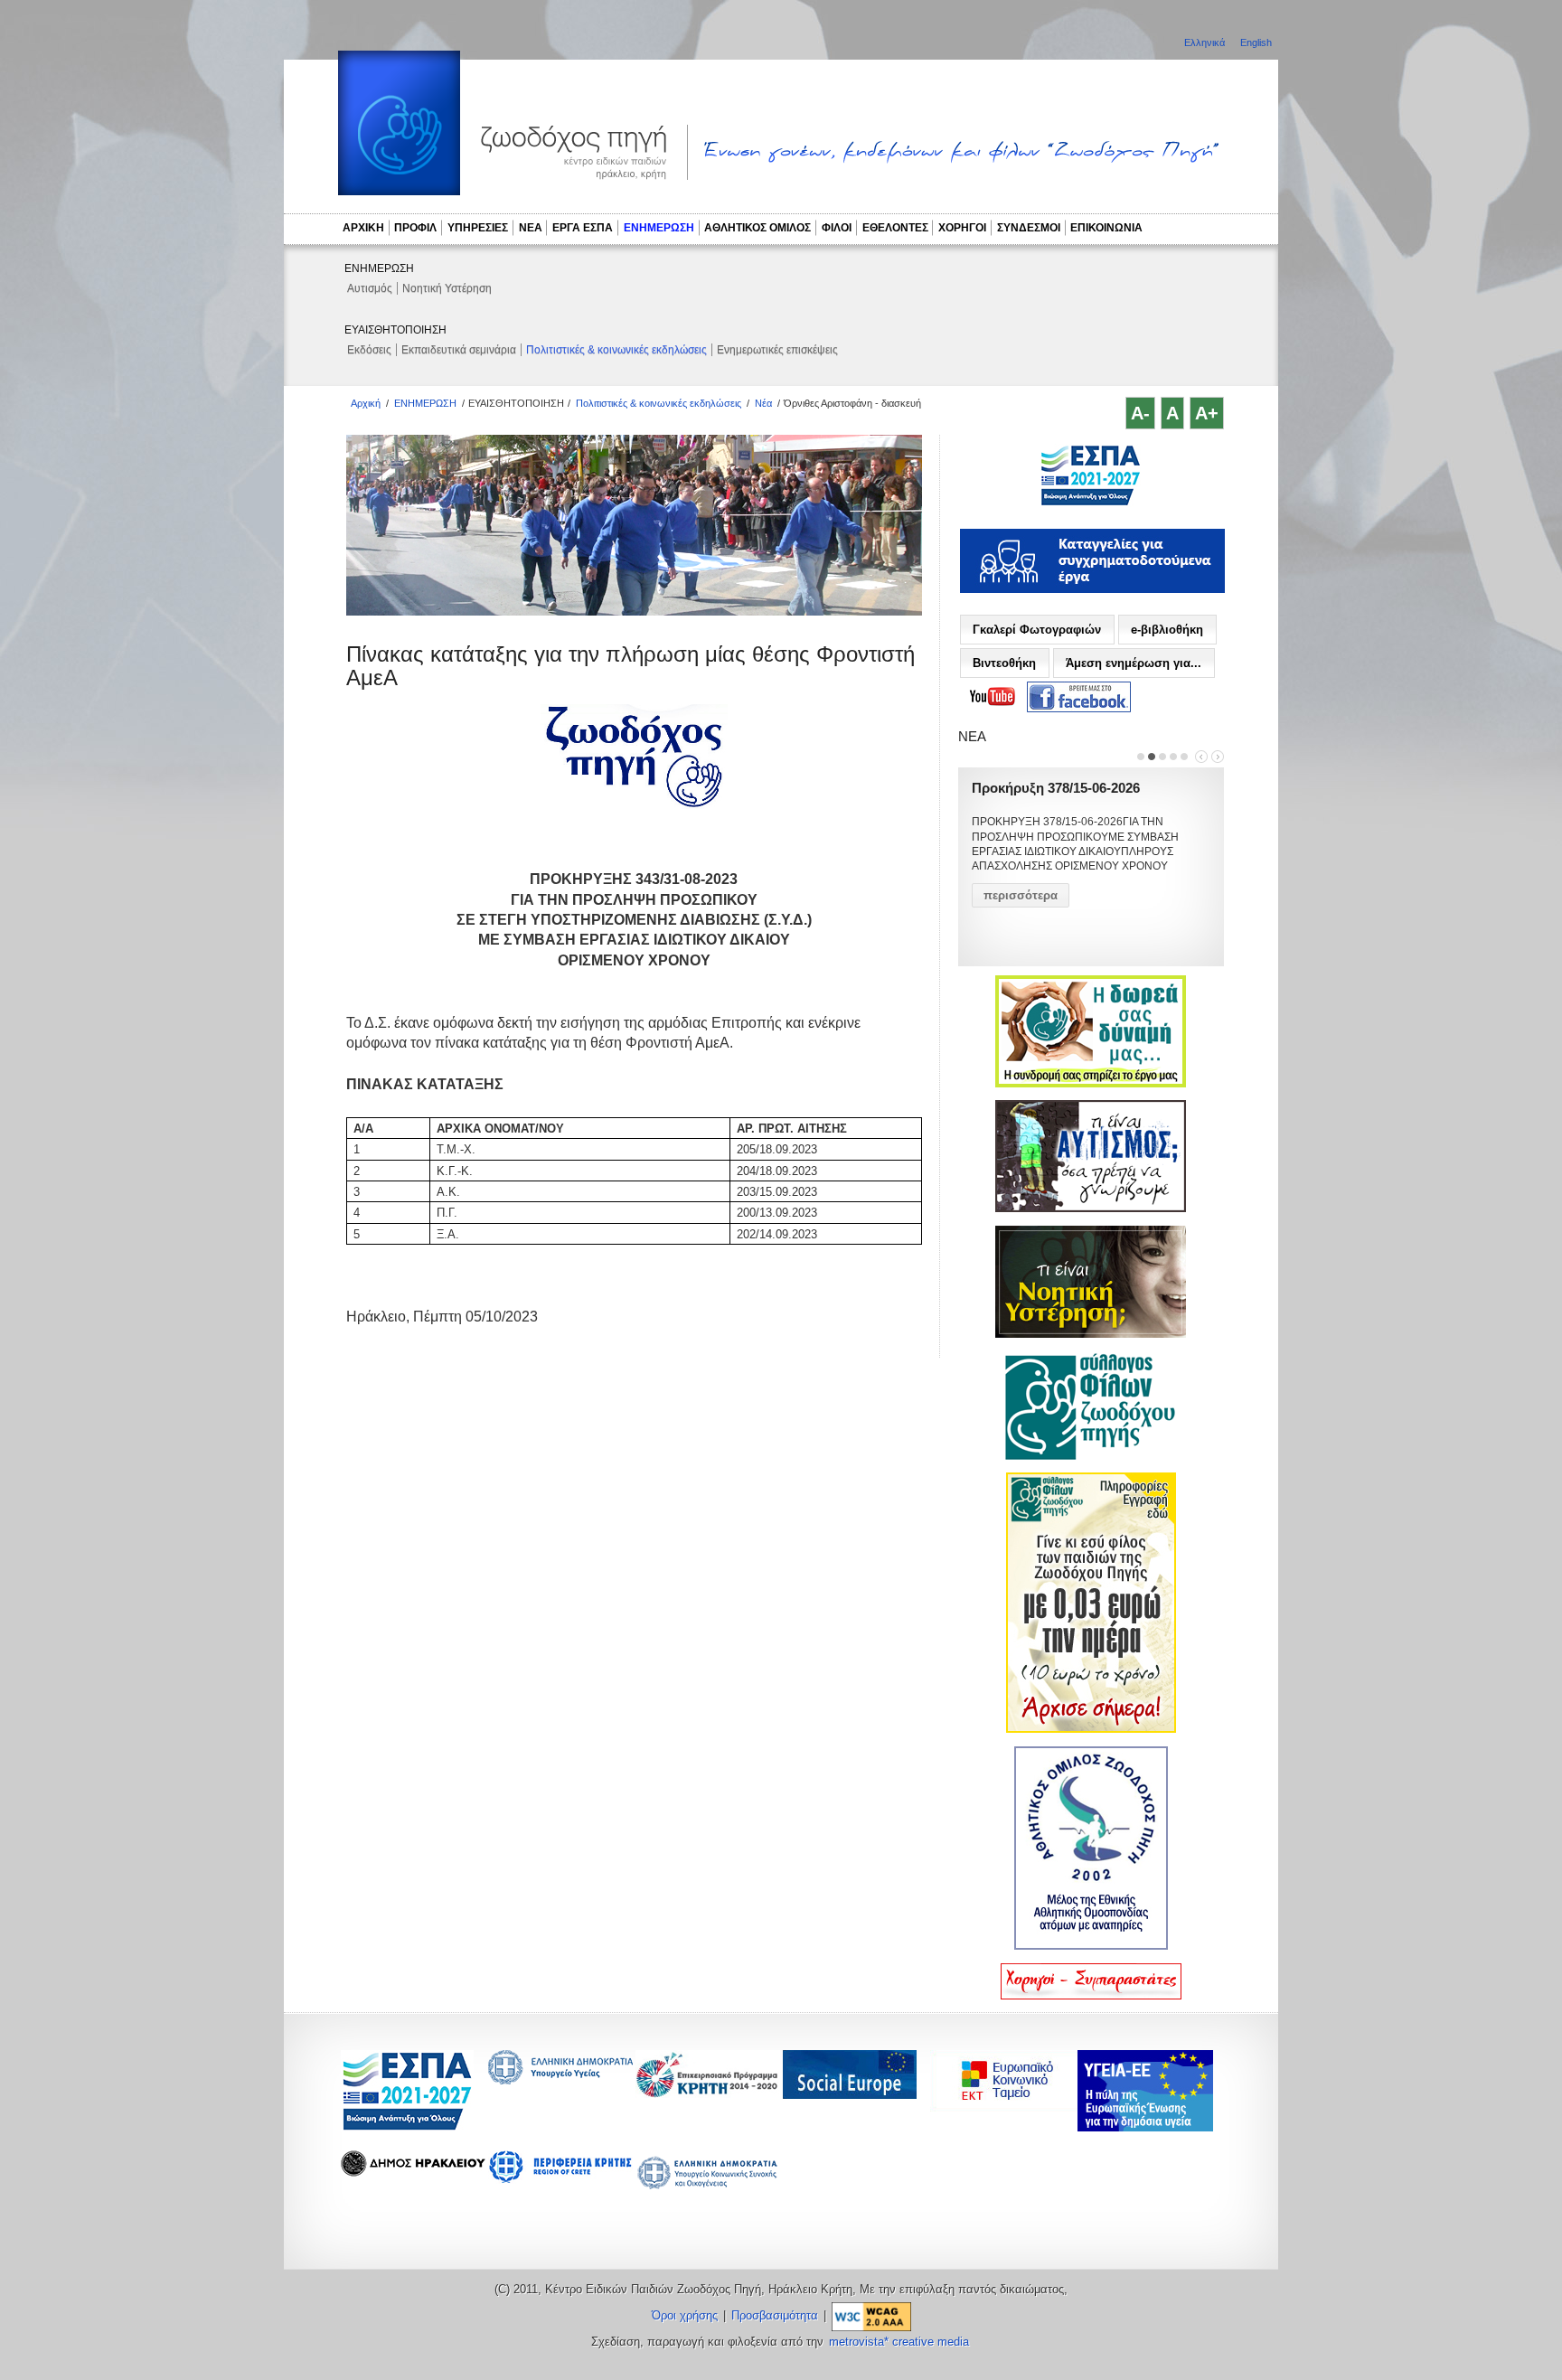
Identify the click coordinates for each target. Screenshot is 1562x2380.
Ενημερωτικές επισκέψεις (777, 350)
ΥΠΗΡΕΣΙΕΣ (478, 228)
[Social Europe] (850, 2094)
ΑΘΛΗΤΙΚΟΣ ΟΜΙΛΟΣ (757, 228)
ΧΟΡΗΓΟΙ (962, 228)
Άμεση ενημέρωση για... (1134, 663)
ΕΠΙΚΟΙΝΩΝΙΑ (1106, 228)
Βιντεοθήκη (1004, 663)
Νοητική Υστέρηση (447, 288)
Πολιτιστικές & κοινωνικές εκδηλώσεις (616, 350)
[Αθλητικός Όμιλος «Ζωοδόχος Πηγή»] (1091, 1946)
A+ (1207, 413)
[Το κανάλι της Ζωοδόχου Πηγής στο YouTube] (993, 697)
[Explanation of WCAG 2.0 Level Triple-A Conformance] (871, 2316)
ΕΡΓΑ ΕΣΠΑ (583, 228)
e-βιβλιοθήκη (1167, 630)
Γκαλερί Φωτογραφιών (1037, 630)
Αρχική (366, 403)
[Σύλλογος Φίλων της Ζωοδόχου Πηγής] (1091, 1456)
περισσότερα (1021, 895)
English (1256, 42)
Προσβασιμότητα (775, 2316)
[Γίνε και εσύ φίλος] (1091, 1729)
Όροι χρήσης (685, 2316)
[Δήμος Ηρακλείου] (413, 2172)
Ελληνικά (1206, 42)
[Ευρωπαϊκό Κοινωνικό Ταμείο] (1008, 2107)
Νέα (763, 403)
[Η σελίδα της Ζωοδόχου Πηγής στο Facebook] (1079, 697)
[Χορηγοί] (1091, 1996)
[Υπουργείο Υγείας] (560, 2079)
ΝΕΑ (531, 228)
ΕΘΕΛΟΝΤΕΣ (895, 228)
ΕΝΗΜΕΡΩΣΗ (659, 228)
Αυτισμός (370, 288)
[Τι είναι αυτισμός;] (1091, 1209)
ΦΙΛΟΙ (837, 228)
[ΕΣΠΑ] (407, 2127)
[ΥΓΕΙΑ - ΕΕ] (1145, 2126)
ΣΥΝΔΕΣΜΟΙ (1029, 228)
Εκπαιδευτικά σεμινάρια (459, 350)
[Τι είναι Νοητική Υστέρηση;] (1091, 1334)
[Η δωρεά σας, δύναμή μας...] (1091, 1084)
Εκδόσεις (369, 350)
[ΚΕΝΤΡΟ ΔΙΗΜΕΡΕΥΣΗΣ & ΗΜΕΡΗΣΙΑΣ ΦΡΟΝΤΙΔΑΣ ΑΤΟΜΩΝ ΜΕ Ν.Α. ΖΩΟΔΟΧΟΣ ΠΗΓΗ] (1091, 503)
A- (1140, 413)
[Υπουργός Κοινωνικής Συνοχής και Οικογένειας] (708, 2188)
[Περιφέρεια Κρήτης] (708, 2093)
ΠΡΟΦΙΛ (415, 228)
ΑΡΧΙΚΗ (363, 228)
